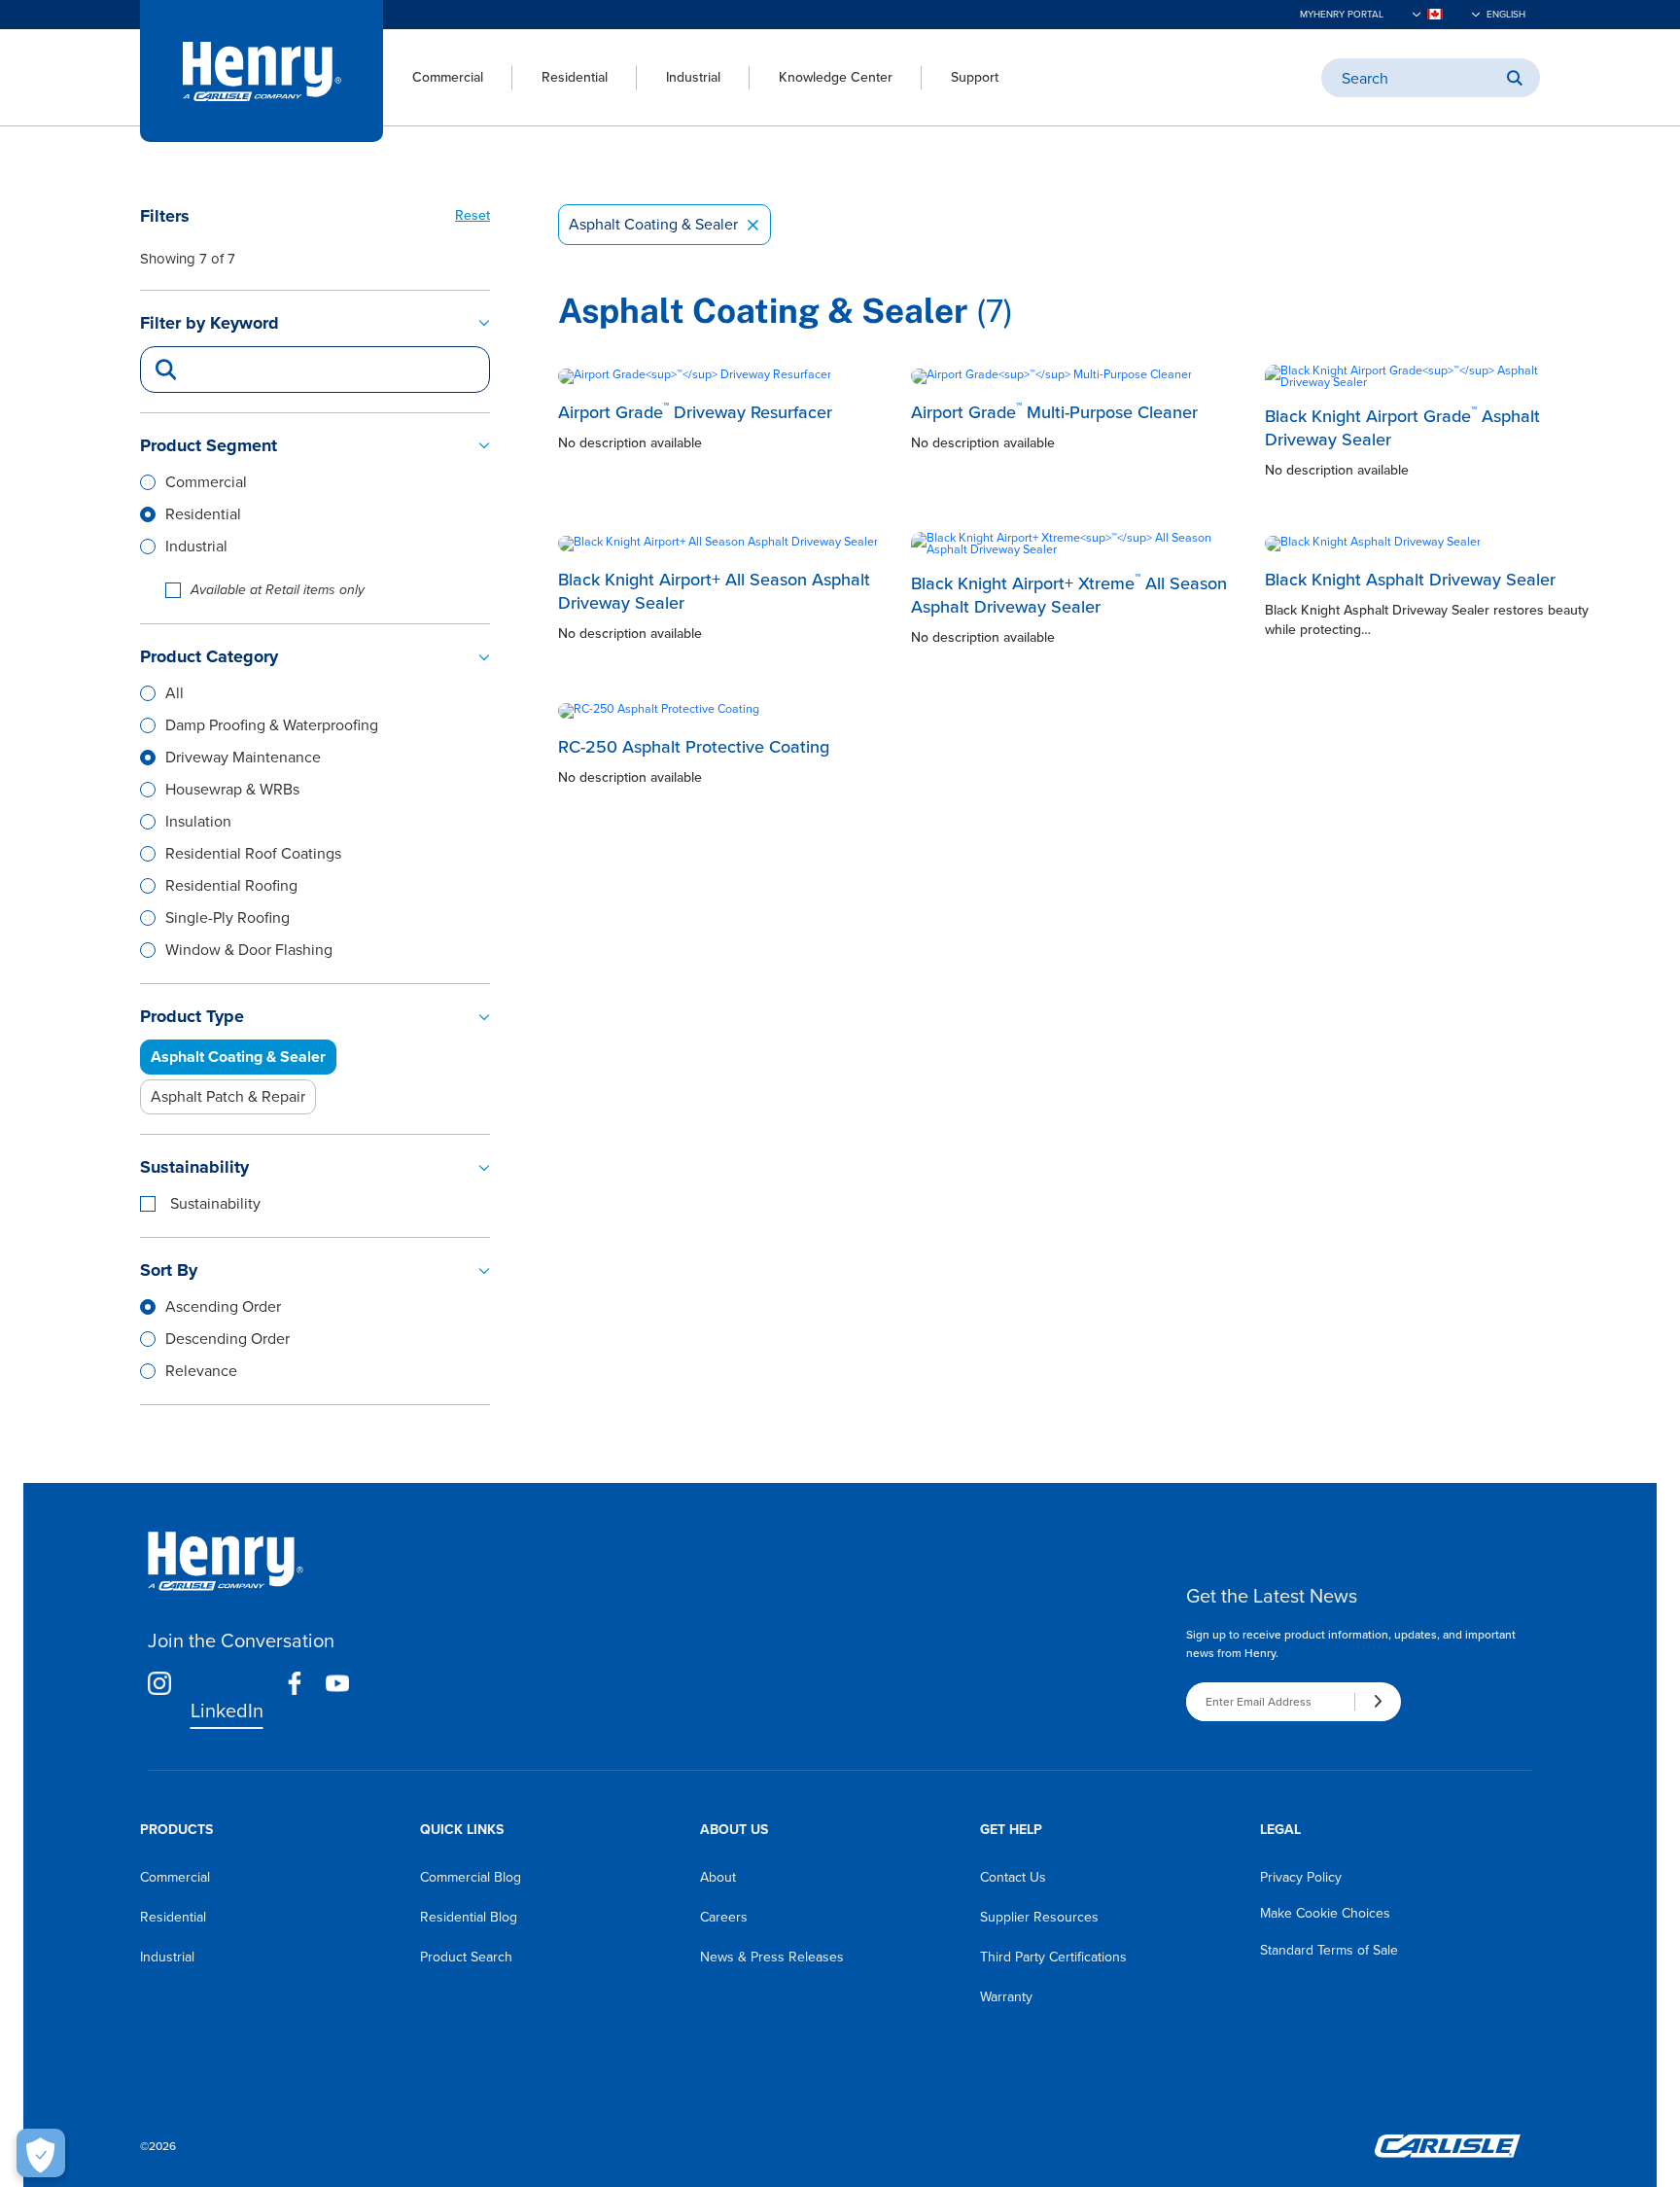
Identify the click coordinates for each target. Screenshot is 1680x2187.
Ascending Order (223, 1306)
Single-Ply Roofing (227, 917)
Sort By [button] (169, 1270)
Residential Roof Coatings (253, 853)
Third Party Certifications (1053, 1957)
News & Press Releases (772, 1957)
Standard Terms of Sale (1329, 1950)
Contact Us (1013, 1877)
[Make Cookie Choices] (41, 2153)
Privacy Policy (1301, 1877)
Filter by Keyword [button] (210, 323)
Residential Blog (469, 1917)
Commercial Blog (471, 1877)
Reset (472, 215)
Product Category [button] (209, 656)
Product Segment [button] (209, 445)
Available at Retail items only (278, 590)
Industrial (693, 77)
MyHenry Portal (1342, 14)
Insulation (198, 821)
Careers (724, 1917)
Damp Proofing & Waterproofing (272, 725)
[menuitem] (433, 78)
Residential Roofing (231, 885)
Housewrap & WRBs (232, 789)
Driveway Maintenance (243, 757)
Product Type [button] (192, 1016)
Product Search (466, 1957)
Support (975, 77)
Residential (575, 77)
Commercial (448, 77)
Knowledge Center (836, 77)
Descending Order (227, 1339)
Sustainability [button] (194, 1167)
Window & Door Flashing (249, 950)
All (175, 693)
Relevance (201, 1371)
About (718, 1877)
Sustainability (215, 1203)
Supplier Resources (1039, 1917)
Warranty (1006, 1997)
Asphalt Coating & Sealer (665, 225)
